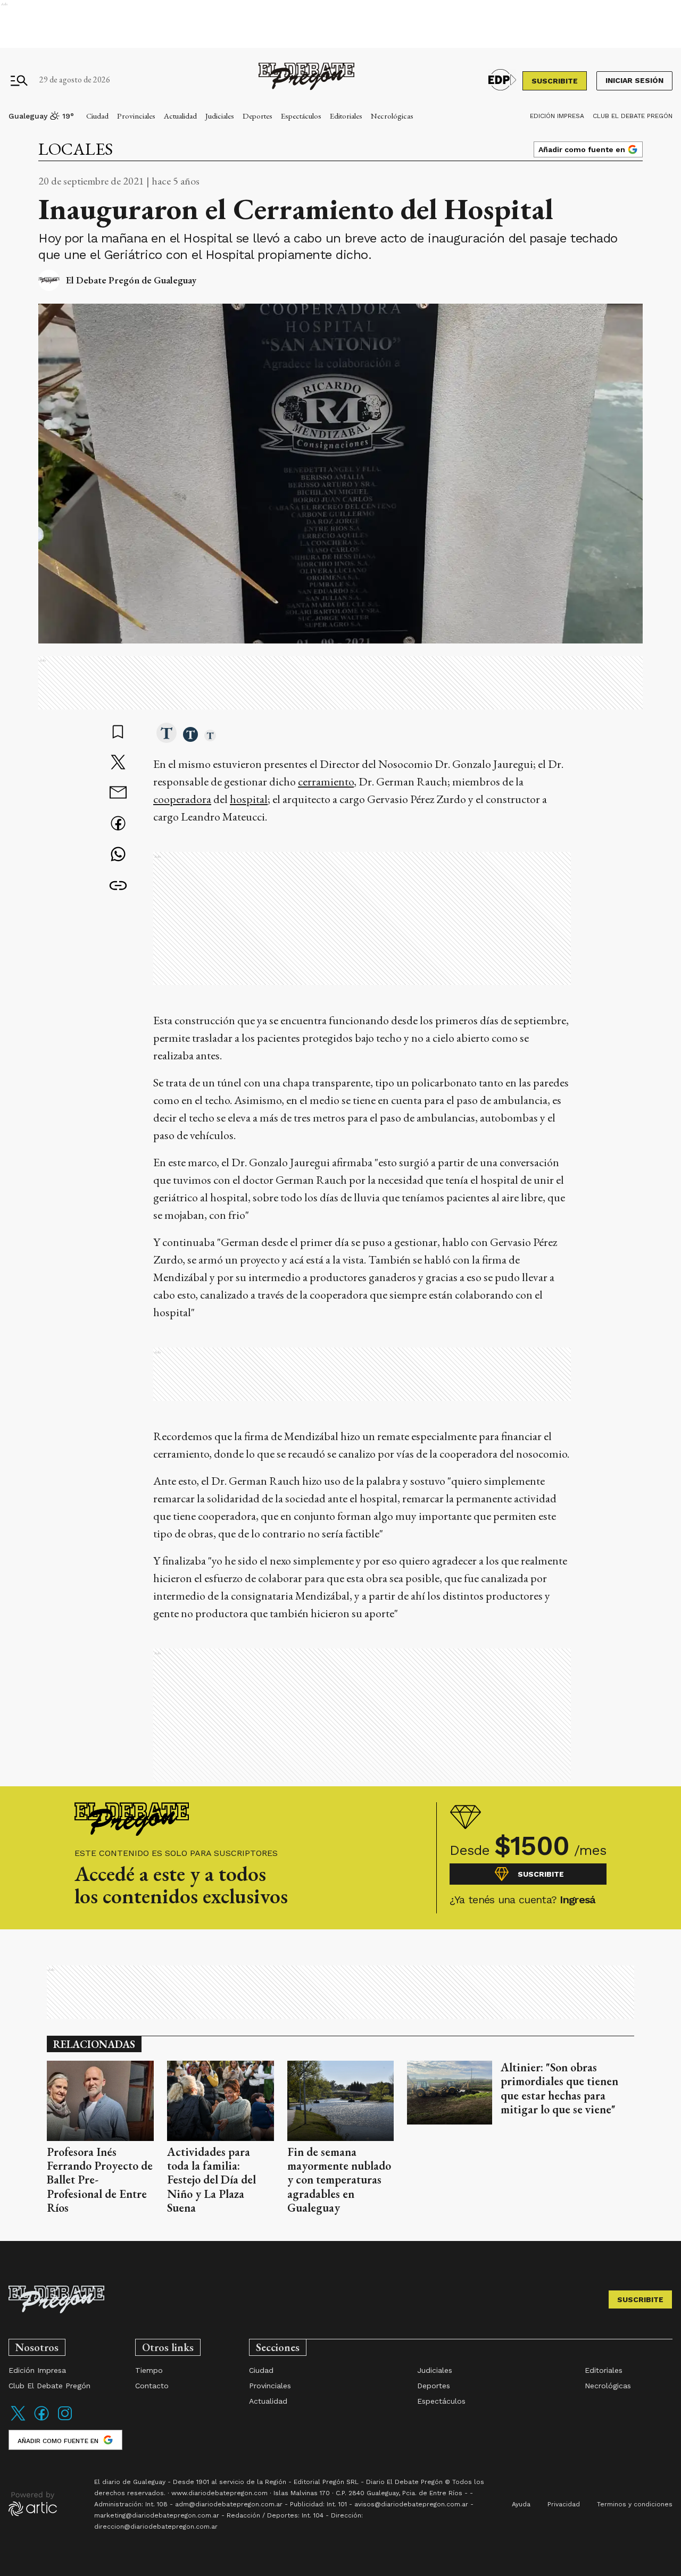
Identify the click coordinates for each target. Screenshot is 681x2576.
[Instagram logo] (65, 2420)
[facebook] (118, 825)
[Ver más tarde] (118, 733)
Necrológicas (392, 116)
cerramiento (326, 781)
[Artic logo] (33, 2503)
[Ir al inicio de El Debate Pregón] (306, 80)
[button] (167, 734)
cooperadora (182, 799)
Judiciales (220, 116)
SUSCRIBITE (555, 81)
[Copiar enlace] (118, 886)
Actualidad (180, 116)
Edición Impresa (557, 116)
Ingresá (578, 1900)
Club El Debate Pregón (633, 116)
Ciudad (97, 116)
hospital (249, 799)
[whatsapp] (118, 855)
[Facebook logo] (41, 2420)
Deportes (258, 116)
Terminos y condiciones (635, 2504)
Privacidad (564, 2504)
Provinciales (136, 116)
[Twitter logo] (18, 2420)
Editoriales (346, 116)
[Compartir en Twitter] (118, 763)
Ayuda (521, 2504)
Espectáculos (301, 116)
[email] (118, 794)
